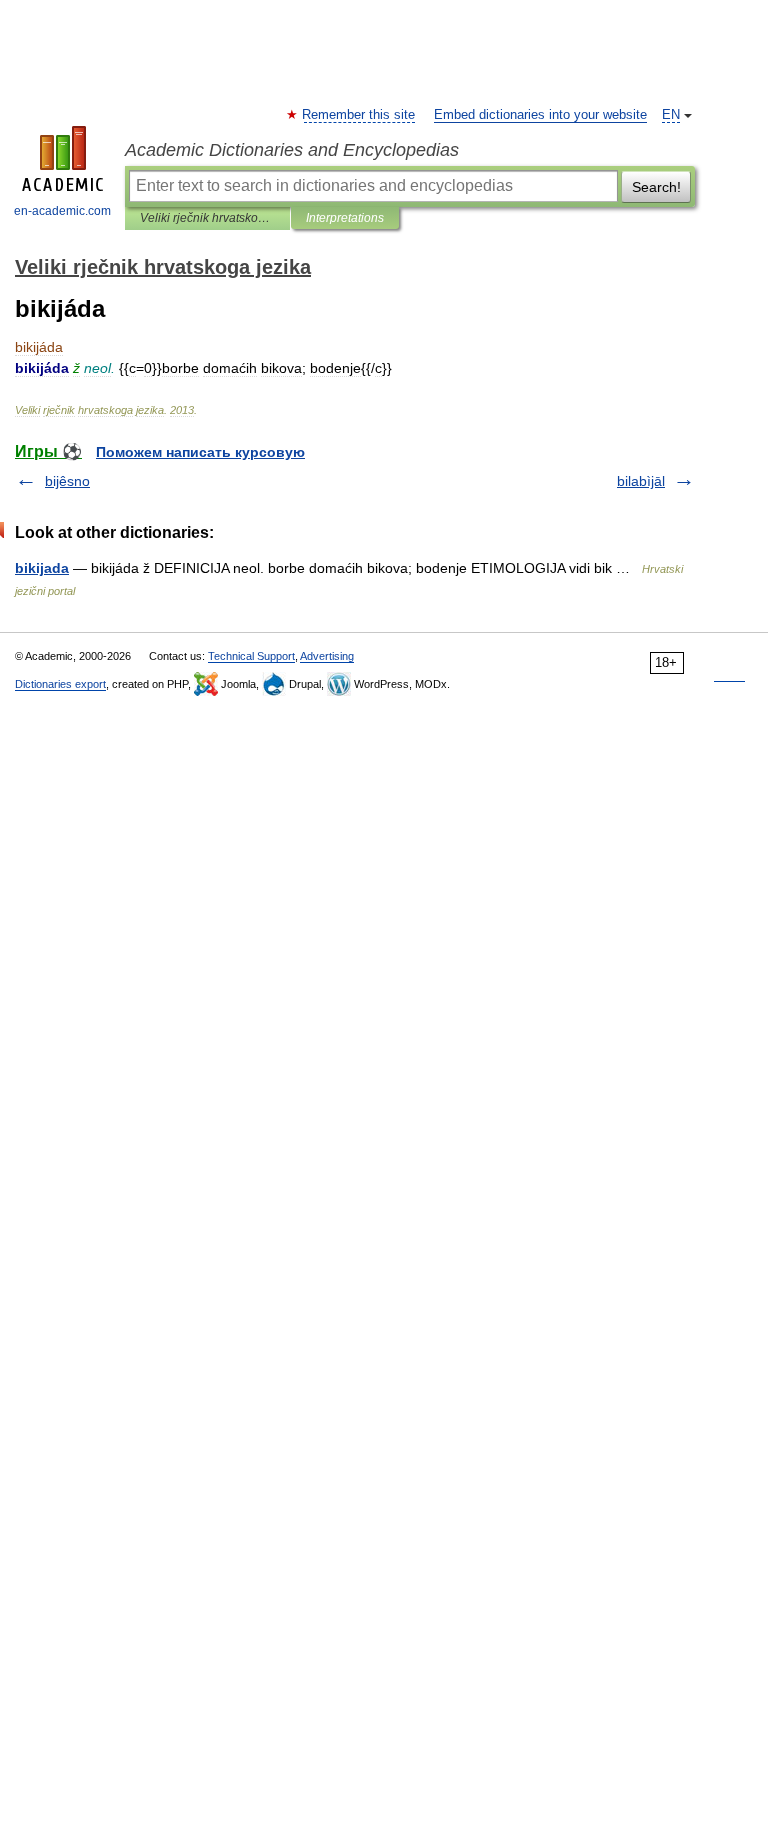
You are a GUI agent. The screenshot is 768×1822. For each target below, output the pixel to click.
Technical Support (251, 656)
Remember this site (359, 115)
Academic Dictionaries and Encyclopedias (292, 150)
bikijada (42, 568)
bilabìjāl (641, 481)
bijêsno (67, 481)
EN (671, 115)
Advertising (327, 656)
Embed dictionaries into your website (540, 115)
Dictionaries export (60, 684)
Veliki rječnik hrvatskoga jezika (207, 218)
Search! (656, 187)
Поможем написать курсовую (200, 452)
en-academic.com (62, 211)
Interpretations (345, 218)
